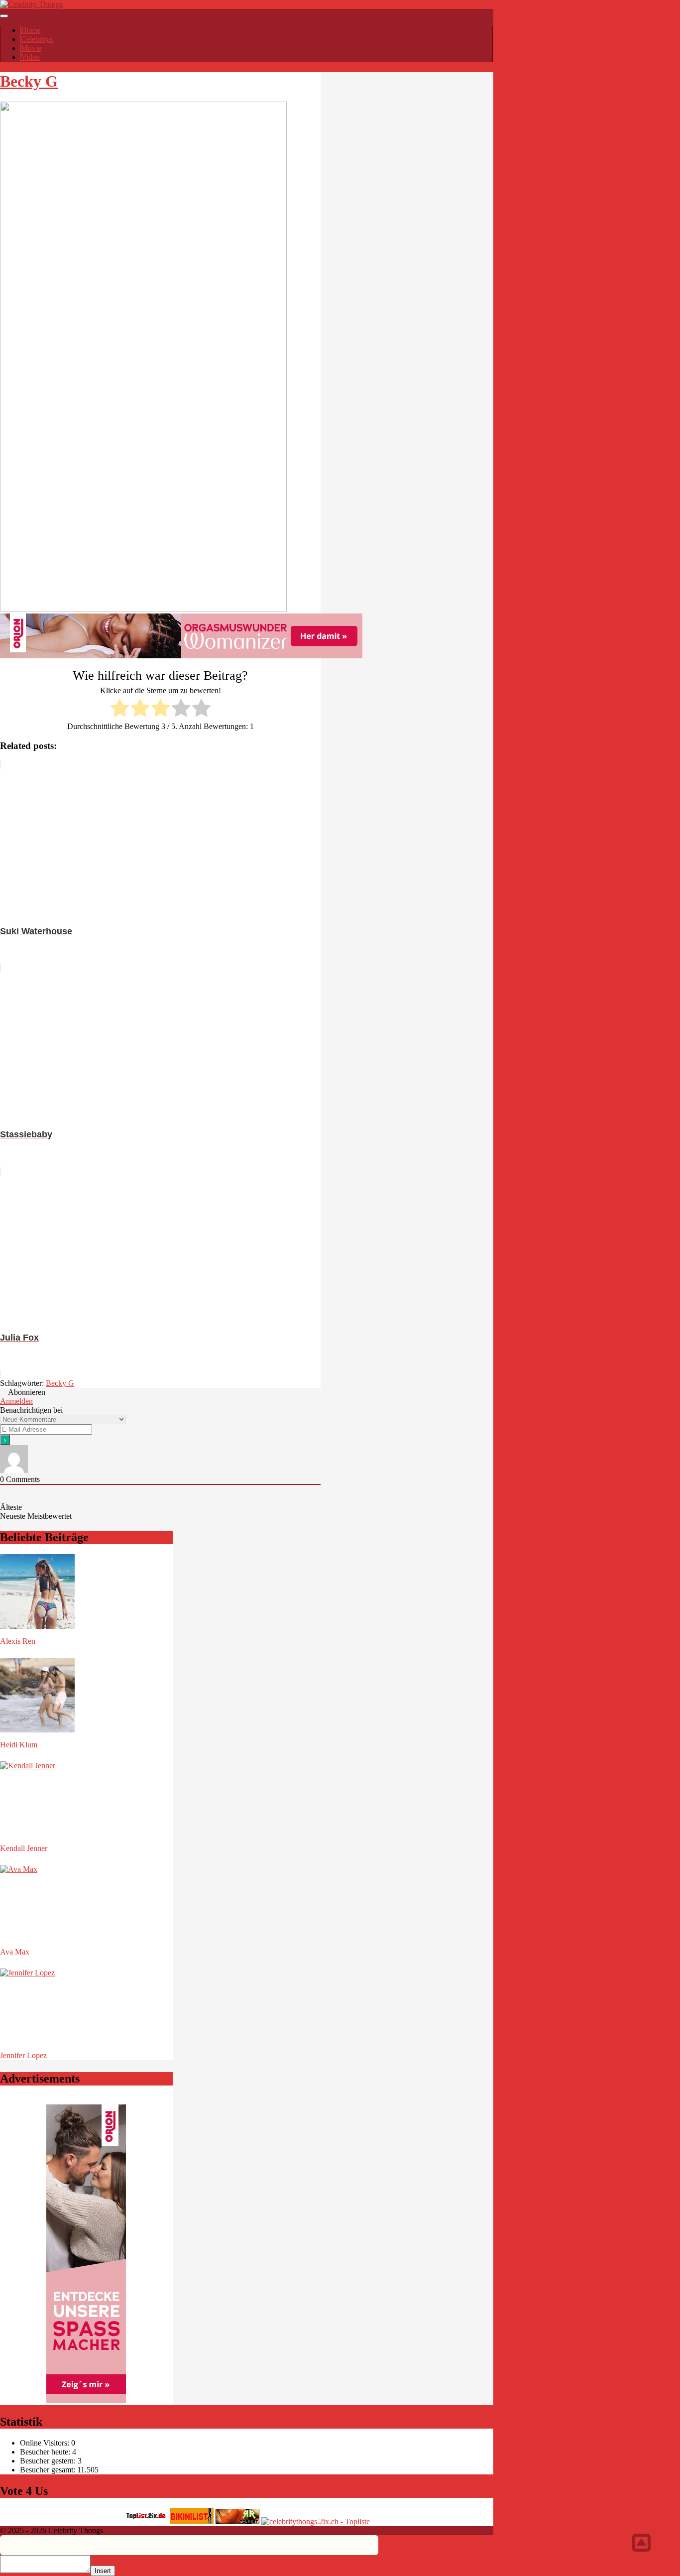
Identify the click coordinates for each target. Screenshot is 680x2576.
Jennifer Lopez (23, 2055)
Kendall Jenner (24, 1848)
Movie (31, 48)
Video (30, 57)
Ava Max (15, 1952)
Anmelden (16, 1401)
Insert (103, 2571)
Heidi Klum (19, 1745)
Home (31, 30)
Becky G (29, 81)
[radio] (120, 709)
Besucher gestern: (49, 2461)
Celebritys (37, 39)
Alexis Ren (18, 1641)
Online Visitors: (46, 2443)
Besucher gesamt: (49, 2470)
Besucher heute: (46, 2452)
